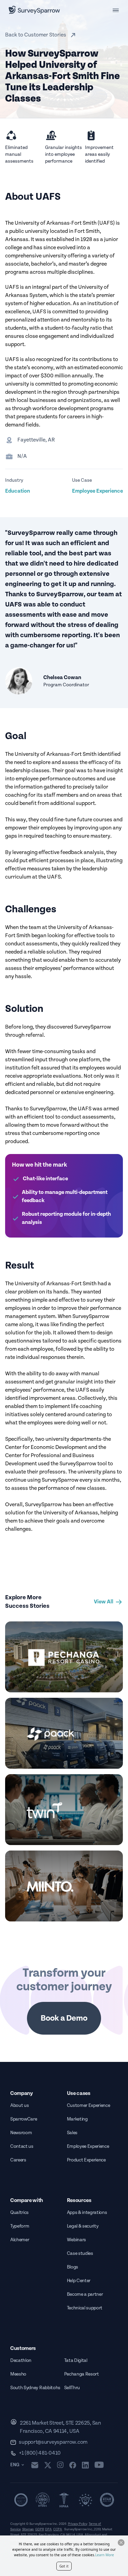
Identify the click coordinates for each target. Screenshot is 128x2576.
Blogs (73, 2267)
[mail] (35, 2465)
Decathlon (21, 2361)
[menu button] (116, 10)
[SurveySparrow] (34, 10)
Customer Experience (89, 2106)
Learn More (105, 2555)
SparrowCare (24, 2119)
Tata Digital (76, 2361)
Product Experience (86, 2160)
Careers (18, 2160)
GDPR (39, 2529)
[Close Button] (121, 2543)
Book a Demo (64, 2018)
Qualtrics (19, 2213)
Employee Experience (88, 2146)
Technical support (85, 2308)
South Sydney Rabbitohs (35, 2388)
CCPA (58, 2529)
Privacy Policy (78, 2524)
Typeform (20, 2226)
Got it (64, 2566)
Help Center (79, 2281)
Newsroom (21, 2133)
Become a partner (85, 2294)
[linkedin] (85, 2465)
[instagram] (60, 2465)
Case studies (80, 2253)
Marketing (77, 2119)
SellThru (72, 2388)
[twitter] (48, 2465)
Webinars (76, 2240)
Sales (72, 2133)
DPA (48, 2529)
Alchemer (20, 2240)
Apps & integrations (87, 2213)
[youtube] (99, 2465)
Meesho (18, 2374)
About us (19, 2106)
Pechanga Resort (82, 2374)
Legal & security (83, 2226)
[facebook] (73, 2465)
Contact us (22, 2146)
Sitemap (28, 2529)
